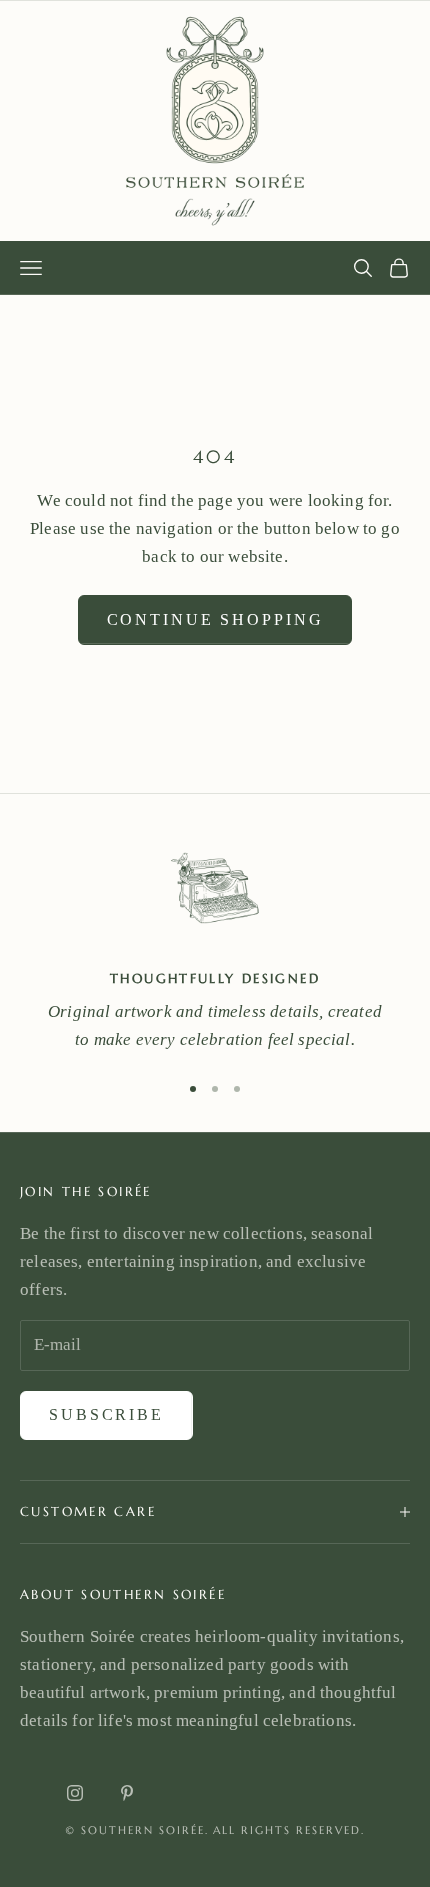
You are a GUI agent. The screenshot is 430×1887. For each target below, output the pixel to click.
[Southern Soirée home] (215, 121)
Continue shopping (215, 619)
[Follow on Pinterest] (127, 1793)
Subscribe (106, 1414)
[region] (215, 944)
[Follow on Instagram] (75, 1793)
